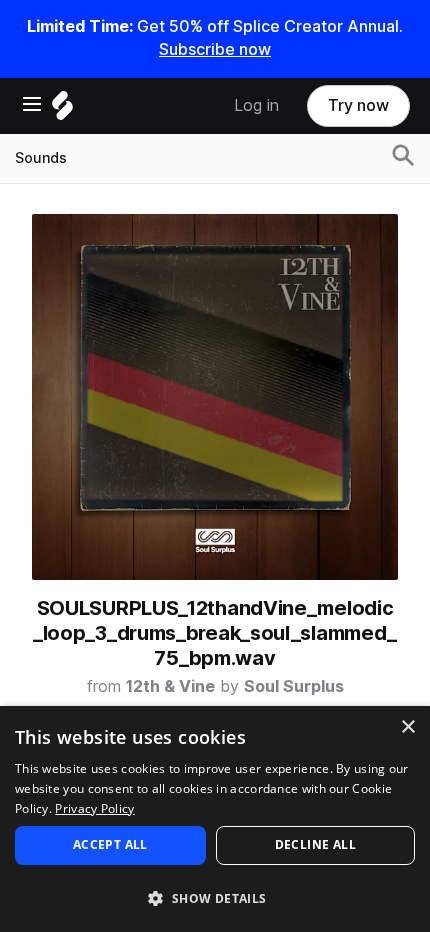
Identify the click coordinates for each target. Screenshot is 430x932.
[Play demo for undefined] (215, 397)
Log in (256, 105)
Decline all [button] (315, 844)
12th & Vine (170, 686)
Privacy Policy (94, 808)
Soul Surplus (294, 686)
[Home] (62, 110)
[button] (215, 897)
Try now (358, 105)
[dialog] (215, 819)
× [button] (407, 727)
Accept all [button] (110, 844)
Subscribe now (215, 49)
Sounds (41, 158)
